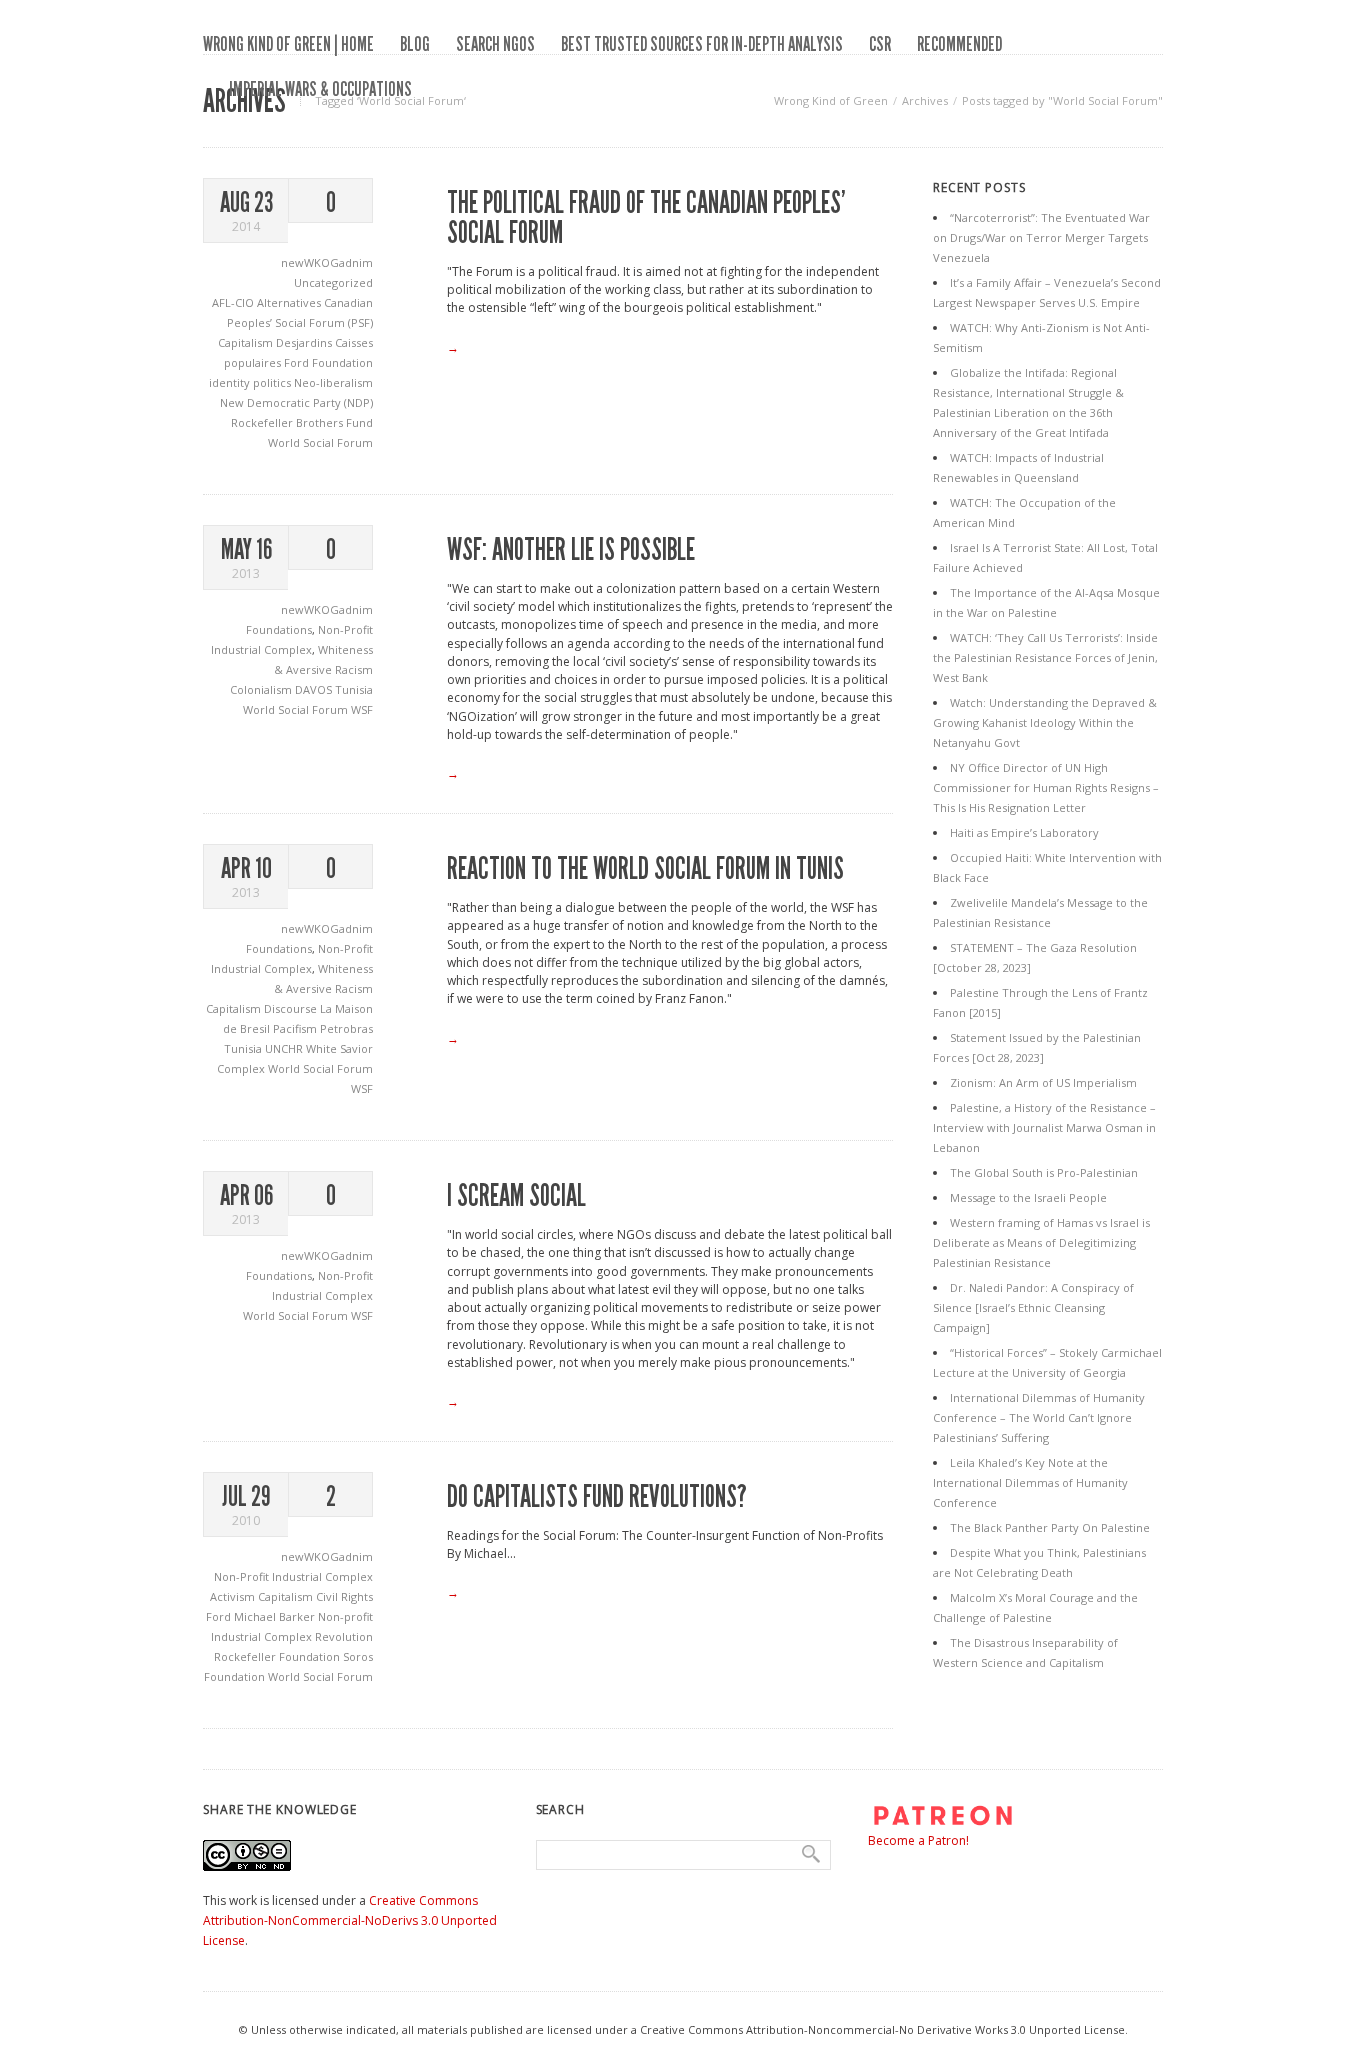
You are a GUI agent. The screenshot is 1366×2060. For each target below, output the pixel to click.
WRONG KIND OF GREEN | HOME (288, 44)
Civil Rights (344, 1596)
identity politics (251, 382)
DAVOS (315, 689)
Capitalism (247, 342)
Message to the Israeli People (1028, 1197)
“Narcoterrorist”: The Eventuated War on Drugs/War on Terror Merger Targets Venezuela (1041, 237)
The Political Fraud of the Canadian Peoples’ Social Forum (646, 218)
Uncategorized (333, 282)
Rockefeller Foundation (278, 1656)
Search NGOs (495, 44)
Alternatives (290, 302)
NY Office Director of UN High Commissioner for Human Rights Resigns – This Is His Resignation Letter (1046, 787)
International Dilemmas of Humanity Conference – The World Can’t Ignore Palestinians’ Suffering (1039, 1417)
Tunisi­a (244, 1048)
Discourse (292, 1008)
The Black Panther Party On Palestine (1050, 1527)
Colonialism (262, 689)
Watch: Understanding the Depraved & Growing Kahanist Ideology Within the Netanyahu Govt (1045, 722)
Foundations (279, 629)
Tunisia (354, 689)
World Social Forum (320, 442)
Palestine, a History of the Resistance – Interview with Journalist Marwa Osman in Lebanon (1044, 1127)
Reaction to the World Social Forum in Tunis (645, 869)
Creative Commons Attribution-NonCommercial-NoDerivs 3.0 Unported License (350, 1920)
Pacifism (296, 1028)
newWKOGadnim (327, 262)
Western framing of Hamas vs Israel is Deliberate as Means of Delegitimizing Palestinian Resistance (1041, 1242)
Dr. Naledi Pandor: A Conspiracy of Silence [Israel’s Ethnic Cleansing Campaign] (1033, 1307)
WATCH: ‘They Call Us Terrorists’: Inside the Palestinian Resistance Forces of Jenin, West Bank (1045, 657)
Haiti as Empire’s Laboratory (1024, 832)
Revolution (344, 1636)
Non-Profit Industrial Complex (293, 1576)
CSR (880, 44)
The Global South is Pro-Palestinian (1044, 1172)
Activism (234, 1596)
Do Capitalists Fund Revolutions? (597, 1497)
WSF (362, 709)
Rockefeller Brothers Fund (302, 422)
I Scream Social (516, 1196)
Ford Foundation (328, 362)
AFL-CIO (234, 302)
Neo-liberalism (333, 382)
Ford (220, 1616)
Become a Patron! (918, 1840)
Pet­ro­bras (346, 1028)
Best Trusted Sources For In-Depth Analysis (702, 44)
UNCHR (285, 1048)
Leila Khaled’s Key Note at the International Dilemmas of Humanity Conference (1030, 1482)
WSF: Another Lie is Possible (571, 550)
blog (415, 44)
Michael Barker (276, 1616)
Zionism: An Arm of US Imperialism (1043, 1082)
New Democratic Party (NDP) (296, 402)
